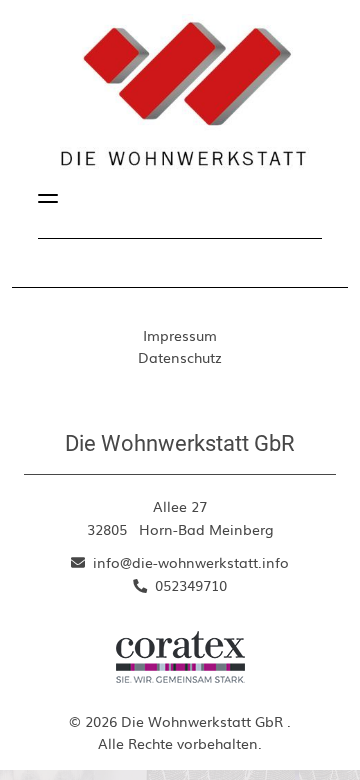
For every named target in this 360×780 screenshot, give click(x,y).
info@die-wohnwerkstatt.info (189, 562)
